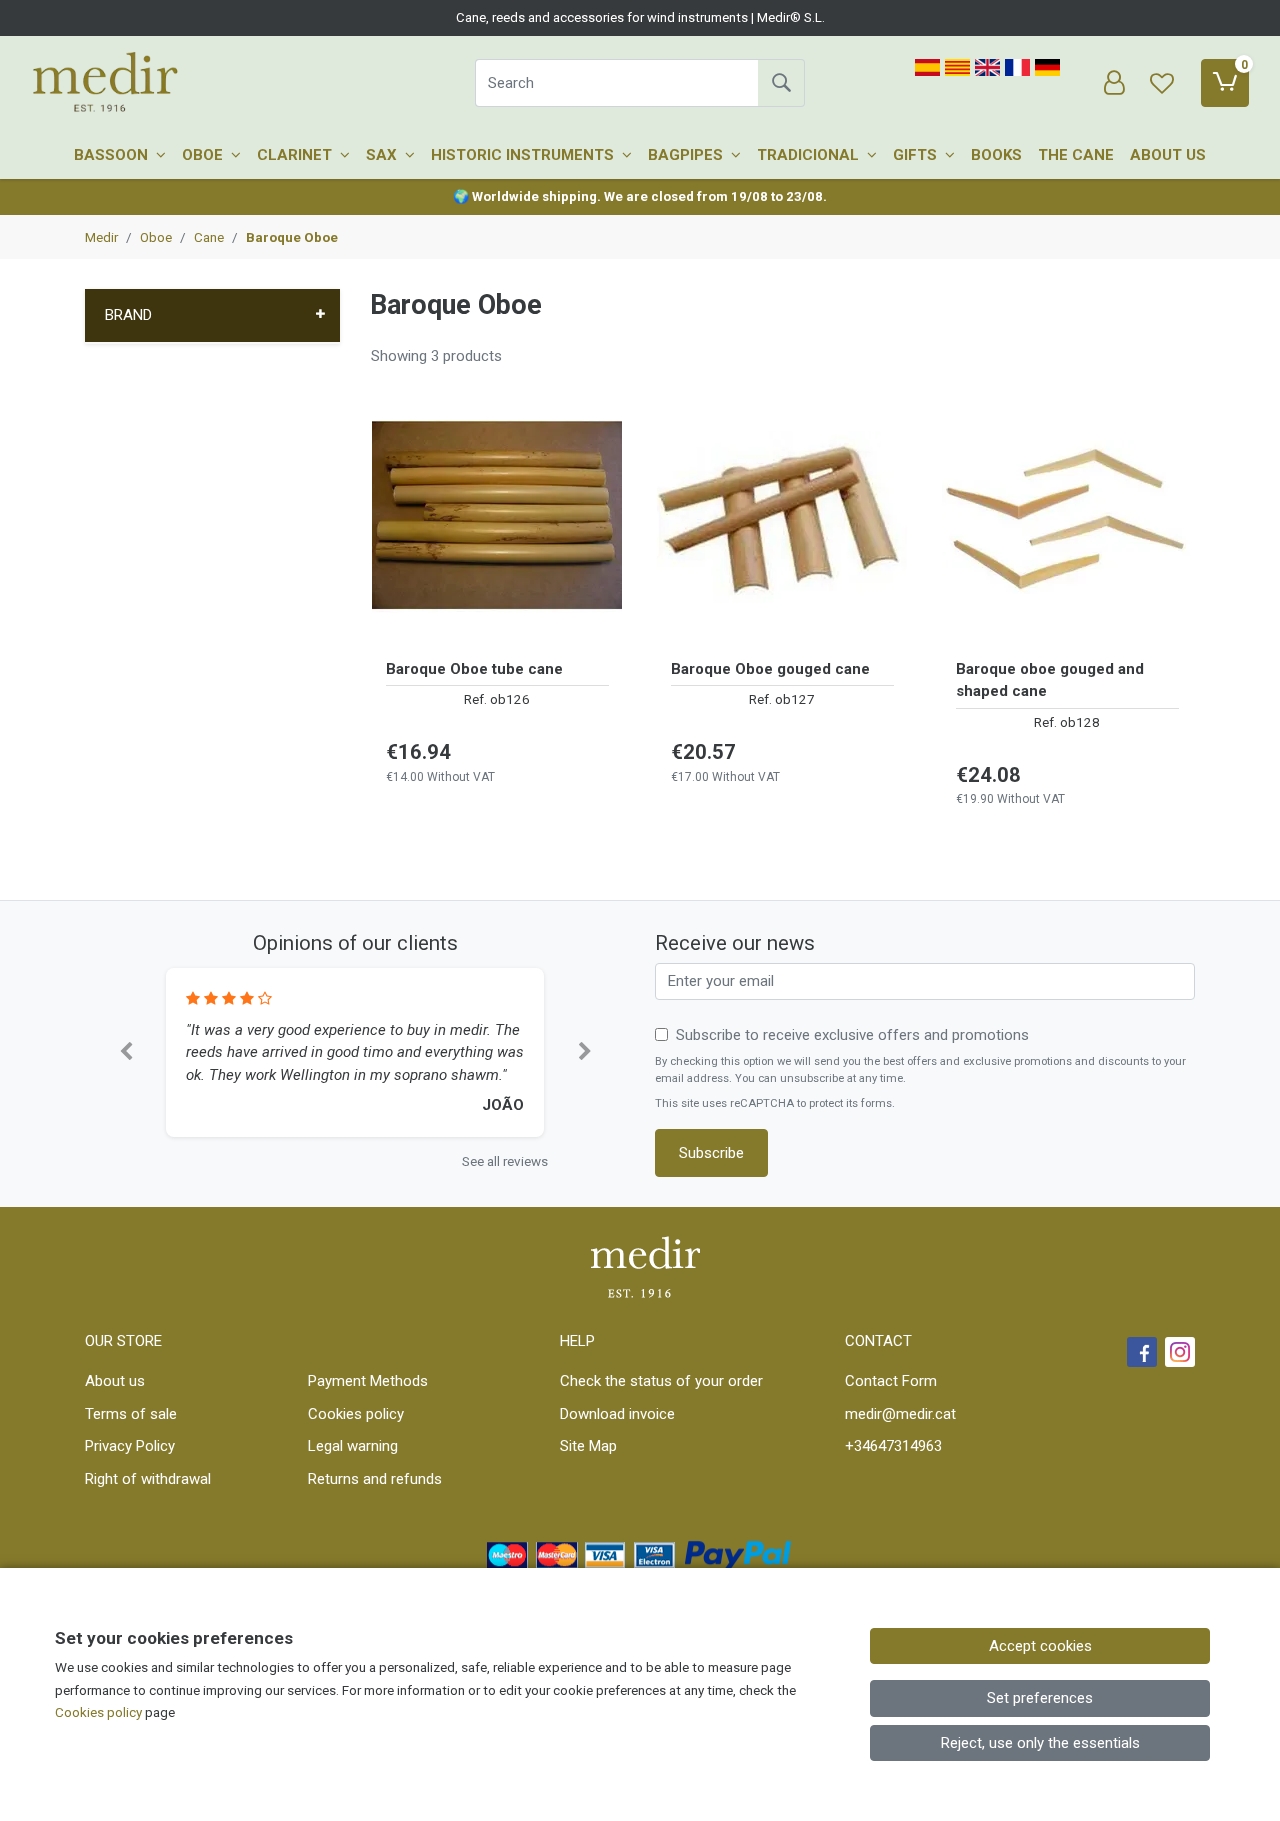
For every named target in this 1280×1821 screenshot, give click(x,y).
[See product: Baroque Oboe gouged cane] (782, 517)
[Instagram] (1180, 1352)
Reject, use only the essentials (1040, 1743)
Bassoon (113, 155)
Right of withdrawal (148, 1479)
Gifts (917, 155)
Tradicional (810, 155)
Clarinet (296, 155)
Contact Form (891, 1381)
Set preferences (1040, 1698)
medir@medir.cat (900, 1414)
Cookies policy (356, 1414)
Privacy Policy (130, 1446)
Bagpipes (687, 155)
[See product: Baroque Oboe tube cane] (497, 517)
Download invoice (617, 1414)
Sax (383, 155)
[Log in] (1114, 83)
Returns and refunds (375, 1479)
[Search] (781, 83)
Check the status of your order (661, 1381)
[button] (125, 1052)
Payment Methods (368, 1381)
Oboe (204, 155)
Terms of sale (131, 1414)
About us (1168, 155)
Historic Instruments (524, 155)
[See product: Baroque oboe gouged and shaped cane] (1067, 517)
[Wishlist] (1162, 83)
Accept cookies (1040, 1646)
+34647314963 (893, 1446)
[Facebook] (1142, 1352)
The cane (1076, 155)
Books (996, 155)
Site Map (588, 1446)
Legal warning (353, 1446)
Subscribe (711, 1153)
